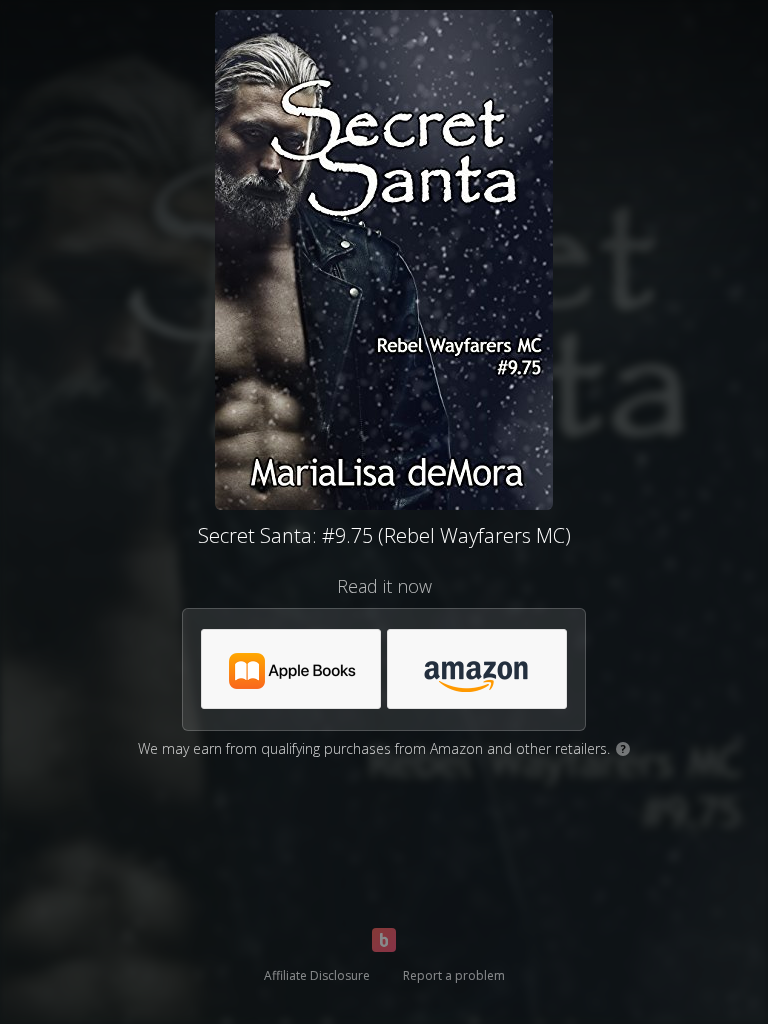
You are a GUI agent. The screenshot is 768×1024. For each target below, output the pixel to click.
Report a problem (454, 975)
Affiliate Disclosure (317, 975)
